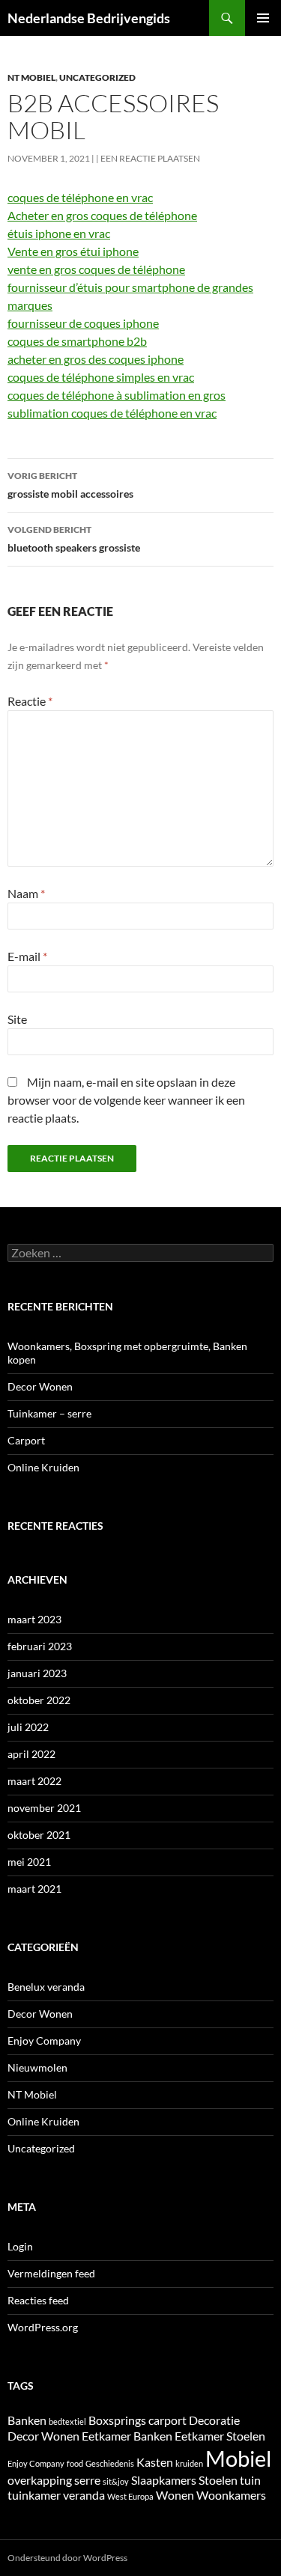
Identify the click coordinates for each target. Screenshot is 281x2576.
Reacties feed (38, 2300)
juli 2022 (28, 1727)
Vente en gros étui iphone (73, 251)
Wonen (175, 2495)
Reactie (30, 701)
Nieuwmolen (37, 2067)
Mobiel (238, 2458)
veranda (84, 2495)
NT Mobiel (31, 77)
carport (167, 2420)
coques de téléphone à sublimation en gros (117, 395)
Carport (26, 1440)
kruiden (189, 2463)
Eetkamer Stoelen (220, 2436)
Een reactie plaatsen (150, 158)
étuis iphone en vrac (59, 233)
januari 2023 (37, 1673)
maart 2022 (34, 1781)
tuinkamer (34, 2495)
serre (87, 2480)
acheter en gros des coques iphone (96, 359)
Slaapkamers (164, 2480)
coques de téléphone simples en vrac (101, 377)
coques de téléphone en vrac (80, 197)
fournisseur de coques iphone (83, 323)
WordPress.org (43, 2327)
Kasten (155, 2462)
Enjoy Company (44, 2041)
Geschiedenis (110, 2463)
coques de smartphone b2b (77, 341)
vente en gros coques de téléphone (96, 269)
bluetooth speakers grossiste (74, 539)
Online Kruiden (43, 1467)
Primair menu (263, 18)
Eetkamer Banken (127, 2436)
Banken (27, 2420)
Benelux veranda (46, 1987)
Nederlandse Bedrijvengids (89, 18)
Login (20, 2246)
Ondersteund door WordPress (67, 2558)
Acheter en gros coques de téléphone (102, 215)
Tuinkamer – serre (49, 1413)
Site (17, 1019)
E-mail (27, 956)
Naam (26, 893)
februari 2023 (40, 1646)
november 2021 (44, 1808)
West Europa (130, 2496)
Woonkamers (231, 2495)
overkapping (40, 2480)
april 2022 (31, 1754)
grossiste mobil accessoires (70, 485)
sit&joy (116, 2481)
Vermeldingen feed (51, 2273)
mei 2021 (29, 1862)
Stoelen (218, 2480)
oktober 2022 (39, 1700)
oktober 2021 (39, 1835)
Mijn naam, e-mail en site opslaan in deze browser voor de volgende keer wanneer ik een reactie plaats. (126, 1100)
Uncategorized (97, 77)
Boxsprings (117, 2420)
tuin (250, 2480)
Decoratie (214, 2420)
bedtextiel (67, 2421)
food (75, 2463)
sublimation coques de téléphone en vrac (112, 413)
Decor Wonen (40, 1386)
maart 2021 (34, 1889)
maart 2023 (34, 1619)
